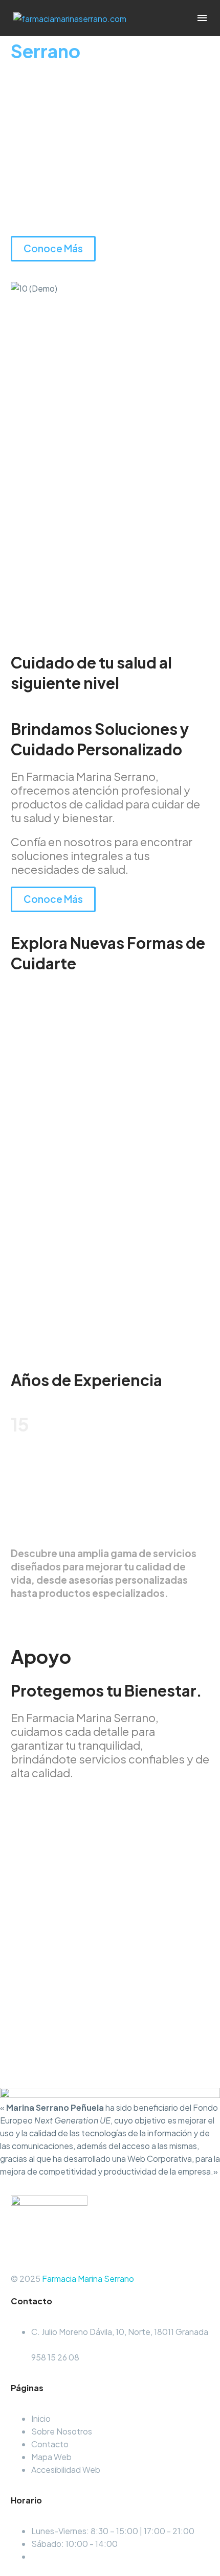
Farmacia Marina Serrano (88, 2279)
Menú (202, 18)
